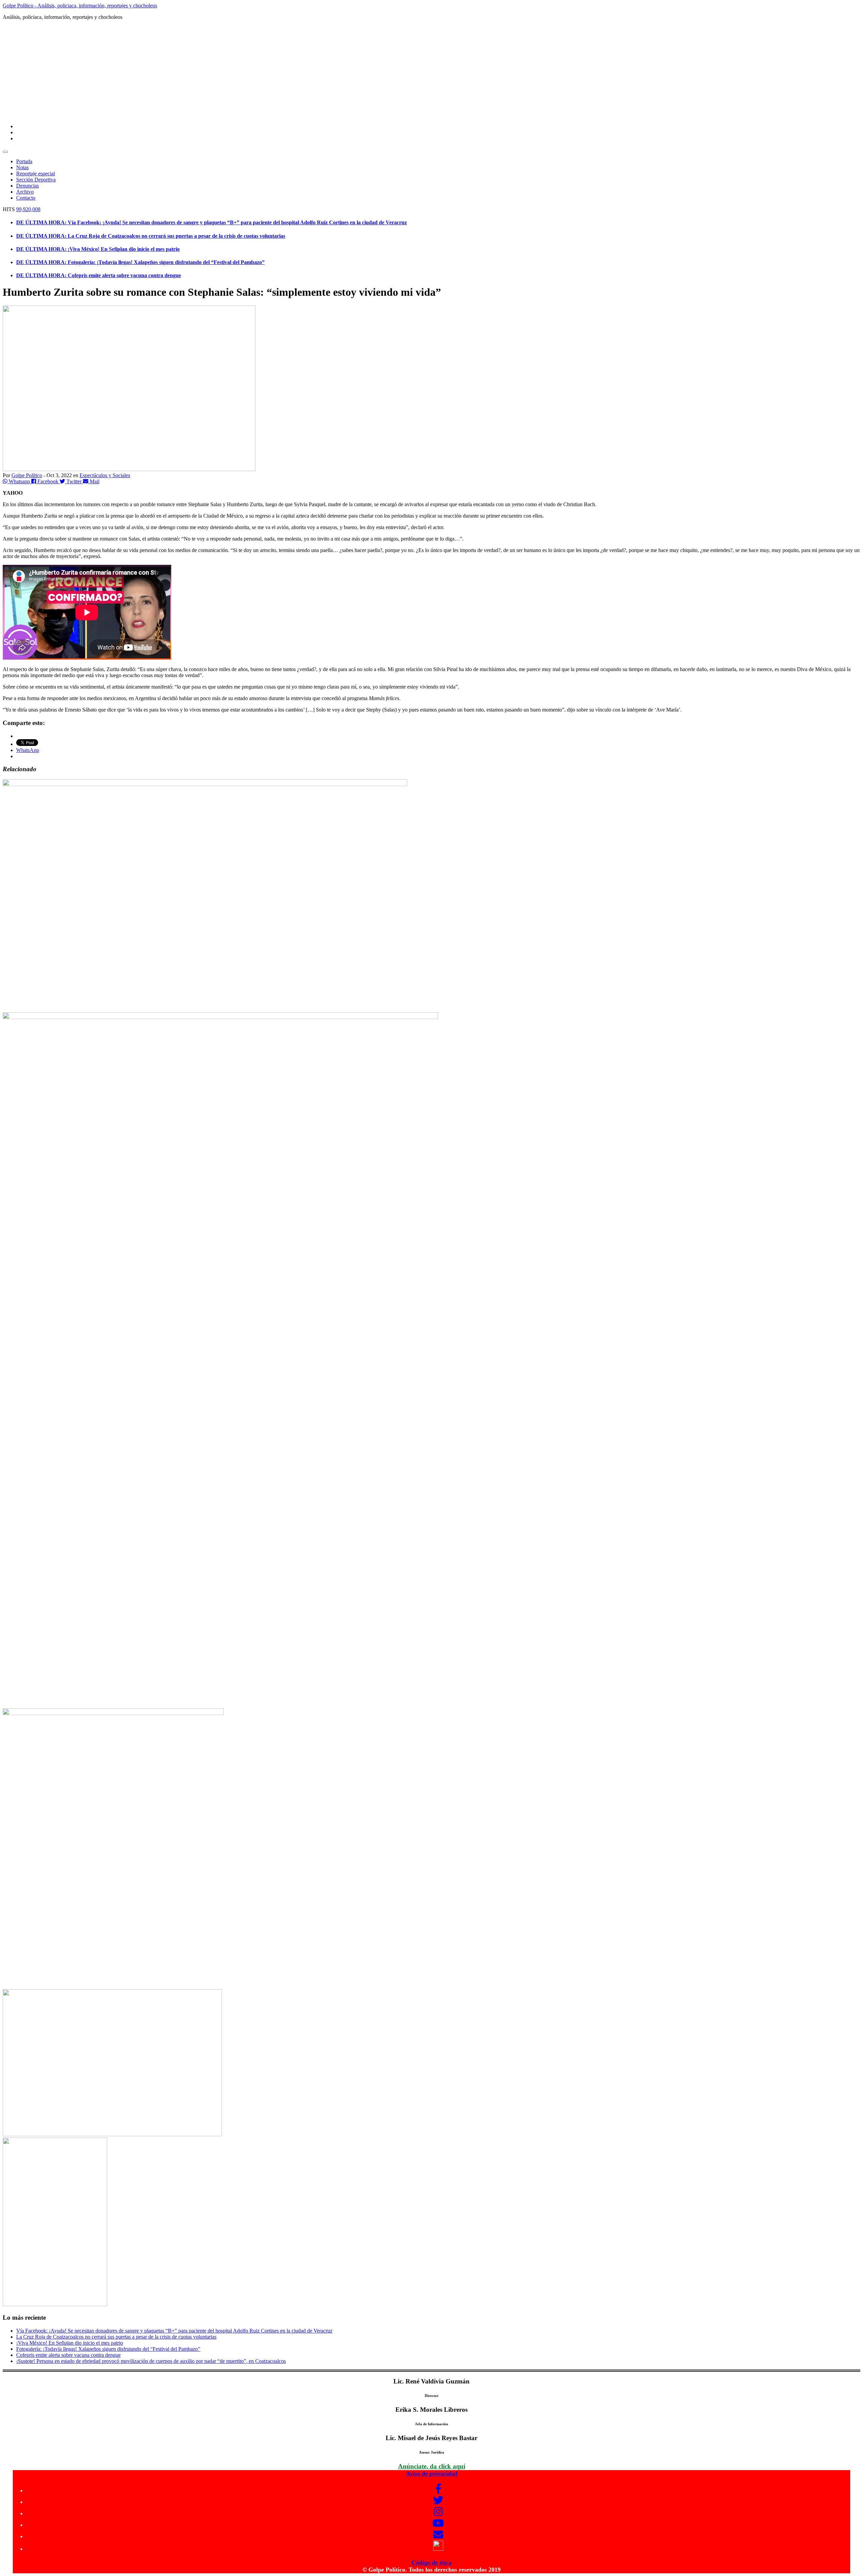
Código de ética (432, 2563)
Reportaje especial (36, 173)
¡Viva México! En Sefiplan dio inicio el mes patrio (70, 2343)
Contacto (26, 198)
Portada (24, 161)
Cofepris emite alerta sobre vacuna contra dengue (68, 2355)
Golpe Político (27, 475)
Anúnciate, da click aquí (432, 2466)
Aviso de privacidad (432, 2473)
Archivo (25, 192)
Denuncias (27, 186)
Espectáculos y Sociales (105, 475)
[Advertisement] (431, 71)
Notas (22, 167)
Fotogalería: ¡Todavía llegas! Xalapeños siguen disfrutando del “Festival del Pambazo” (108, 2349)
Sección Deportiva (36, 180)
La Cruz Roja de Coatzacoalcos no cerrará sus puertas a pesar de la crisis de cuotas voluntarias (116, 2337)
